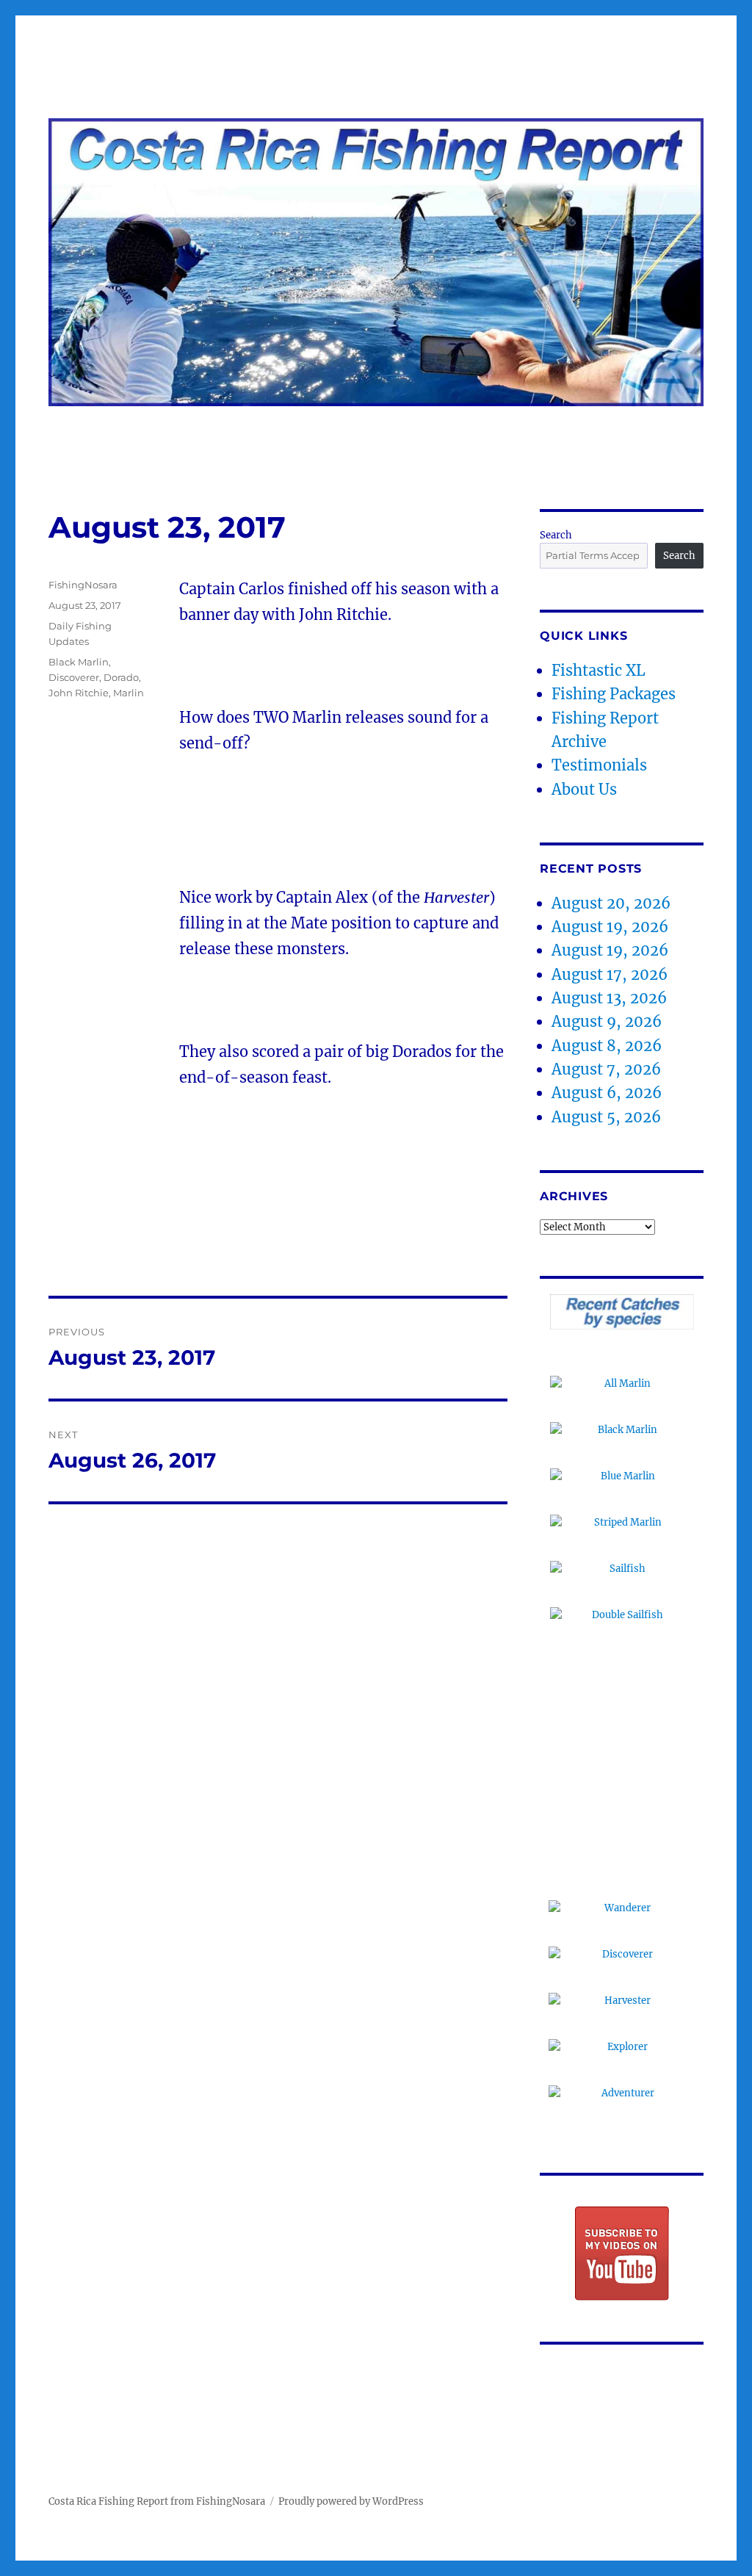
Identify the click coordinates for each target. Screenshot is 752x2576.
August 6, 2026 (607, 1093)
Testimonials (599, 765)
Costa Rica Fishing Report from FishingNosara (157, 2501)
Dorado (121, 677)
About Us (584, 789)
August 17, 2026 (610, 974)
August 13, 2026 (609, 998)
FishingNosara (83, 585)
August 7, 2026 (606, 1069)
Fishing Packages (614, 694)
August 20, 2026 (611, 903)
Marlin (129, 693)
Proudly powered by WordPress (351, 2501)
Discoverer (74, 677)
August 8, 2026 (607, 1046)
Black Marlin (79, 662)
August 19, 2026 (610, 927)
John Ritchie (79, 693)
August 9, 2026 (607, 1021)
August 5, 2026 (606, 1117)
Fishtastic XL (599, 670)
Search (556, 535)
